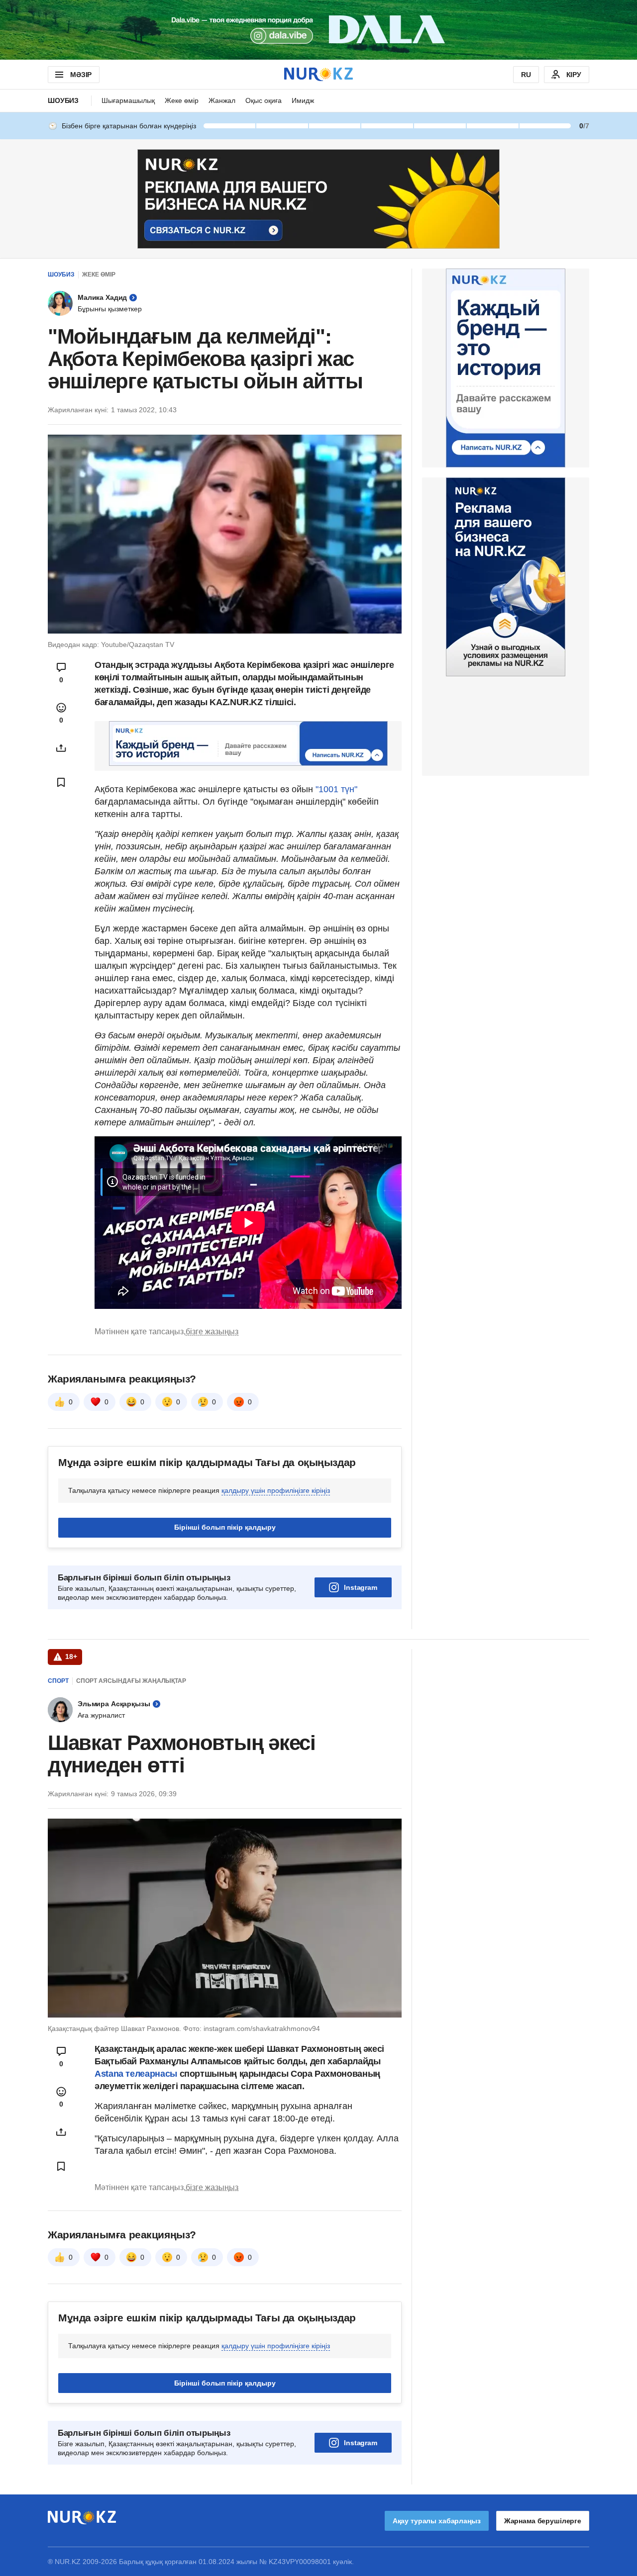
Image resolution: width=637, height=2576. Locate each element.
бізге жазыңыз (212, 1332)
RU (526, 75)
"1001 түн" (335, 789)
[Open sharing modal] (61, 748)
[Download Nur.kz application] (318, 30)
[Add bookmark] (61, 782)
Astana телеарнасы (136, 2074)
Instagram (361, 1587)
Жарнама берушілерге (543, 2521)
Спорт (58, 1681)
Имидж (303, 100)
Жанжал (222, 100)
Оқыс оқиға (264, 100)
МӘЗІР (81, 75)
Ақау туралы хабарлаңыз (437, 2521)
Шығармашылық (128, 100)
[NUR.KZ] (318, 74)
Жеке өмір (182, 100)
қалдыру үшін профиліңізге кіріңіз (276, 1490)
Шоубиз (63, 100)
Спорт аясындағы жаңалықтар (131, 1681)
